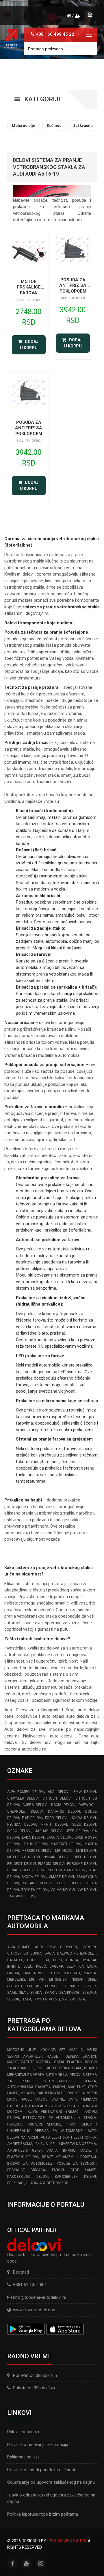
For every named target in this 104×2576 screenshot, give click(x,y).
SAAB (12, 1993)
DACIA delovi (63, 1805)
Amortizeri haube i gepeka (51, 2056)
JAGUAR (56, 1966)
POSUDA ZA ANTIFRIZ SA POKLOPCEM (73, 285)
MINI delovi (86, 1851)
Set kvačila (71, 2050)
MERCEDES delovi (37, 1851)
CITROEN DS (17, 1953)
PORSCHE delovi (81, 1864)
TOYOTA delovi (35, 1890)
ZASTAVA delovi (21, 1896)
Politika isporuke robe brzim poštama (43, 2514)
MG (32, 1980)
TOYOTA (40, 1999)
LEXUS (55, 1973)
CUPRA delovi (35, 1805)
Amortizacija (20, 2144)
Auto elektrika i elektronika (68, 2137)
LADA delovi (33, 1838)
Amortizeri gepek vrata (32, 2150)
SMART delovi (62, 1877)
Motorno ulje (22, 2050)
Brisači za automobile (30, 2164)
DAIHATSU (15, 1960)
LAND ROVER (34, 1973)
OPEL (92, 1980)
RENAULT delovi (21, 1870)
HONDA (72, 1960)
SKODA (36, 1993)
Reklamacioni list (23, 2457)
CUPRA (36, 1953)
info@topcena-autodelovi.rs (40, 2297)
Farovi (58, 2170)
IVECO (41, 1966)
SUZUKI (13, 1999)
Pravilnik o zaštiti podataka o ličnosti (42, 2470)
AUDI (39, 1947)
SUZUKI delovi (69, 1883)
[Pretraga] (88, 49)
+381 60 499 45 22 (55, 34)
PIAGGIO (34, 1986)
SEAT (23, 1993)
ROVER (90, 1986)
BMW (52, 1947)
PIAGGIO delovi (51, 1864)
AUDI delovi (59, 1792)
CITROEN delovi (57, 1798)
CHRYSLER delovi (23, 1798)
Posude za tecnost (76, 2164)
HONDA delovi (83, 1818)
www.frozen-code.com (35, 2310)
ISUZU (27, 1966)
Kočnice (48, 2050)
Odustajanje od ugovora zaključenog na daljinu (51, 2482)
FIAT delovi (32, 1818)
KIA (81, 1966)
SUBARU (89, 1993)
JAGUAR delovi (49, 1831)
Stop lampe (83, 2170)
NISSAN (78, 1980)
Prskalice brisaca (26, 2170)
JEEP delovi (77, 1831)
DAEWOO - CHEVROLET (77, 1953)
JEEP (71, 1966)
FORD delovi (56, 1818)
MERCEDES (16, 1980)
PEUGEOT (15, 1986)
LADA (92, 1966)
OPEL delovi (85, 1857)
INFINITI (13, 1966)
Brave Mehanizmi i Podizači (69, 2157)
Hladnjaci (36, 2183)
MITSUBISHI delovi (24, 1857)
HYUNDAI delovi (22, 1825)
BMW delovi (85, 1792)
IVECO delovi (19, 1831)
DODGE (33, 1960)
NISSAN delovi (57, 1857)
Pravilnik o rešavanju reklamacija (38, 2445)
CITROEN (89, 1947)
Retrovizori (58, 2183)
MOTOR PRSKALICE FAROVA (29, 287)
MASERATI (72, 1973)
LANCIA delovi (60, 1838)
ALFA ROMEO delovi (26, 1792)
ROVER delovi (50, 1870)
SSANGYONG (69, 1993)
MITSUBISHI (58, 1980)
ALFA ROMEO (19, 1947)
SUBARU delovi (37, 1883)
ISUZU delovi (84, 1825)
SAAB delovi (75, 1870)
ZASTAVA (77, 1999)
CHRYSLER (69, 1947)
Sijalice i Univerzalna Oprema (68, 2144)
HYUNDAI (89, 1960)
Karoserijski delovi (28, 2177)
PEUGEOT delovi (22, 1864)
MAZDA (90, 1973)
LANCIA (13, 1973)
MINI (42, 1980)
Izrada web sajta (67, 2541)
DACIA (50, 1953)
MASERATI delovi (66, 1844)
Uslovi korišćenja (23, 2432)
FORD (58, 1960)
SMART (50, 1993)
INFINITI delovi (54, 1825)
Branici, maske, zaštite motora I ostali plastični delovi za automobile (52, 2062)
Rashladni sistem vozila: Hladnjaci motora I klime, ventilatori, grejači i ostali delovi (52, 2112)
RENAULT (73, 1986)
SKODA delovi (34, 1877)
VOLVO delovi (63, 1890)
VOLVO (54, 1999)
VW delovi (87, 1890)
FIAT (46, 1960)
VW (65, 1999)
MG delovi (64, 1851)
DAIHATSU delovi (64, 1811)
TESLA (26, 1999)
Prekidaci (16, 2183)
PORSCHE (53, 1986)
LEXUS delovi (35, 1844)
